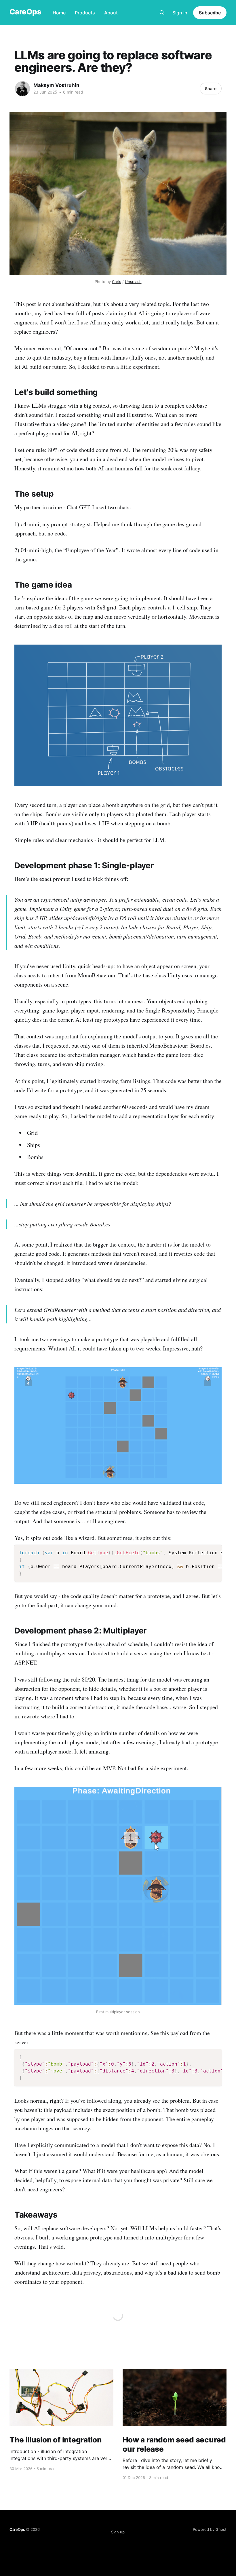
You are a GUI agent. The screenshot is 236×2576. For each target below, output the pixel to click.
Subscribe (210, 13)
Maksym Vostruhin (56, 85)
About (111, 13)
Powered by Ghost (210, 2529)
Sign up (118, 2532)
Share (211, 89)
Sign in (180, 13)
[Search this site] (162, 13)
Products (85, 13)
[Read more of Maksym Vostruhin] (22, 89)
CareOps (25, 12)
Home (59, 13)
